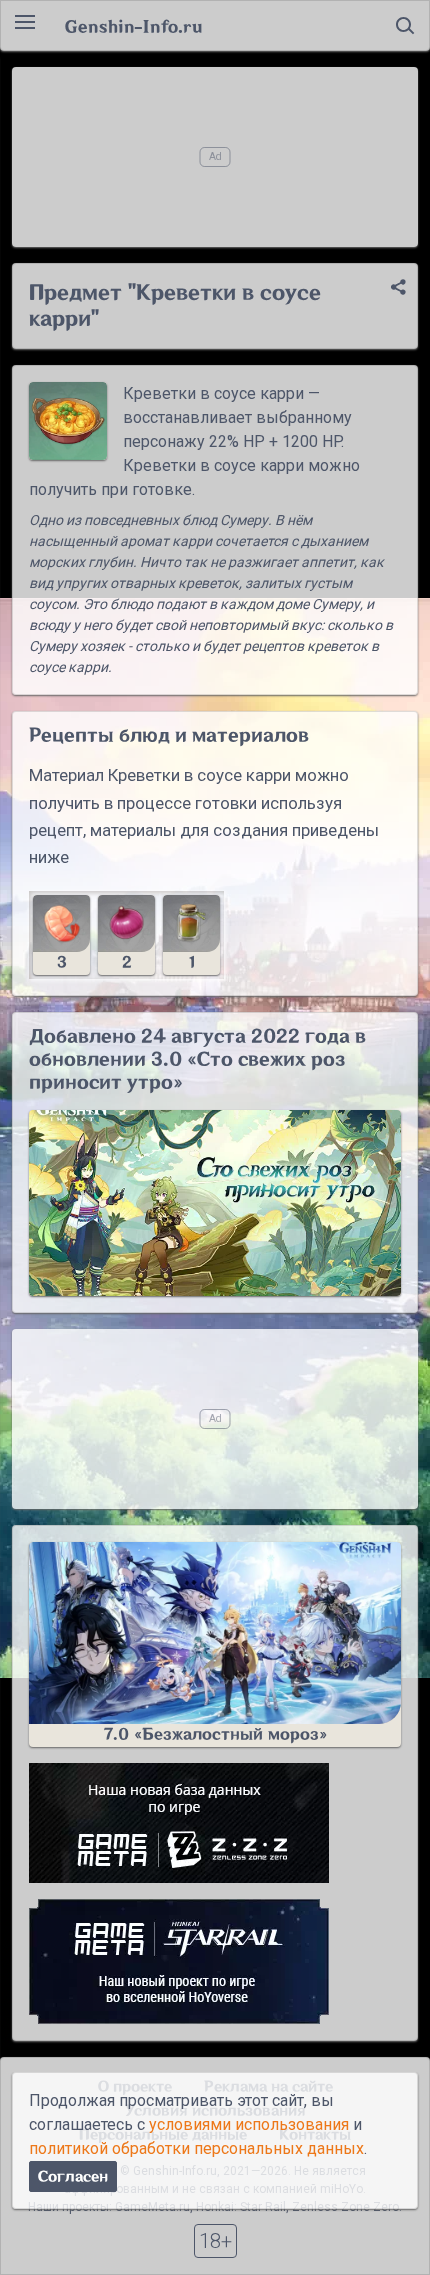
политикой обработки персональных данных (196, 2148)
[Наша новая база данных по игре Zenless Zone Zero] (215, 1823)
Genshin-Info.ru (133, 26)
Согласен (73, 2176)
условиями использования (249, 2124)
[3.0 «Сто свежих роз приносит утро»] (215, 1203)
